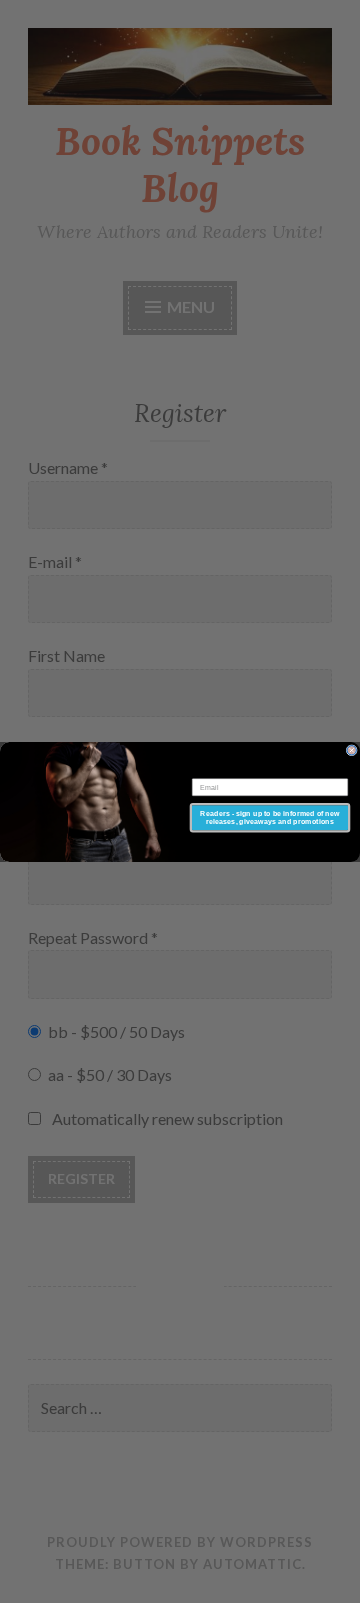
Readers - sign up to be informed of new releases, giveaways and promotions (269, 816)
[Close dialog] (351, 749)
